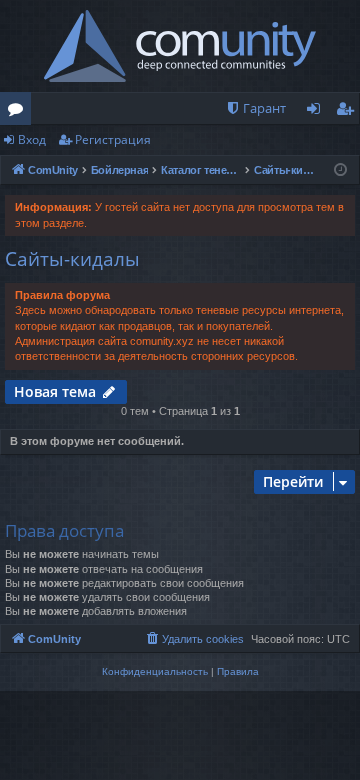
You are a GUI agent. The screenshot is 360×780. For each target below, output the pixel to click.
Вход (32, 139)
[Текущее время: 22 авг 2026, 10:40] (340, 170)
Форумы (19, 112)
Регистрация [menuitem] (348, 112)
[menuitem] (255, 108)
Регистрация (113, 139)
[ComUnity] (180, 46)
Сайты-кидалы (72, 259)
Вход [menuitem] (317, 112)
